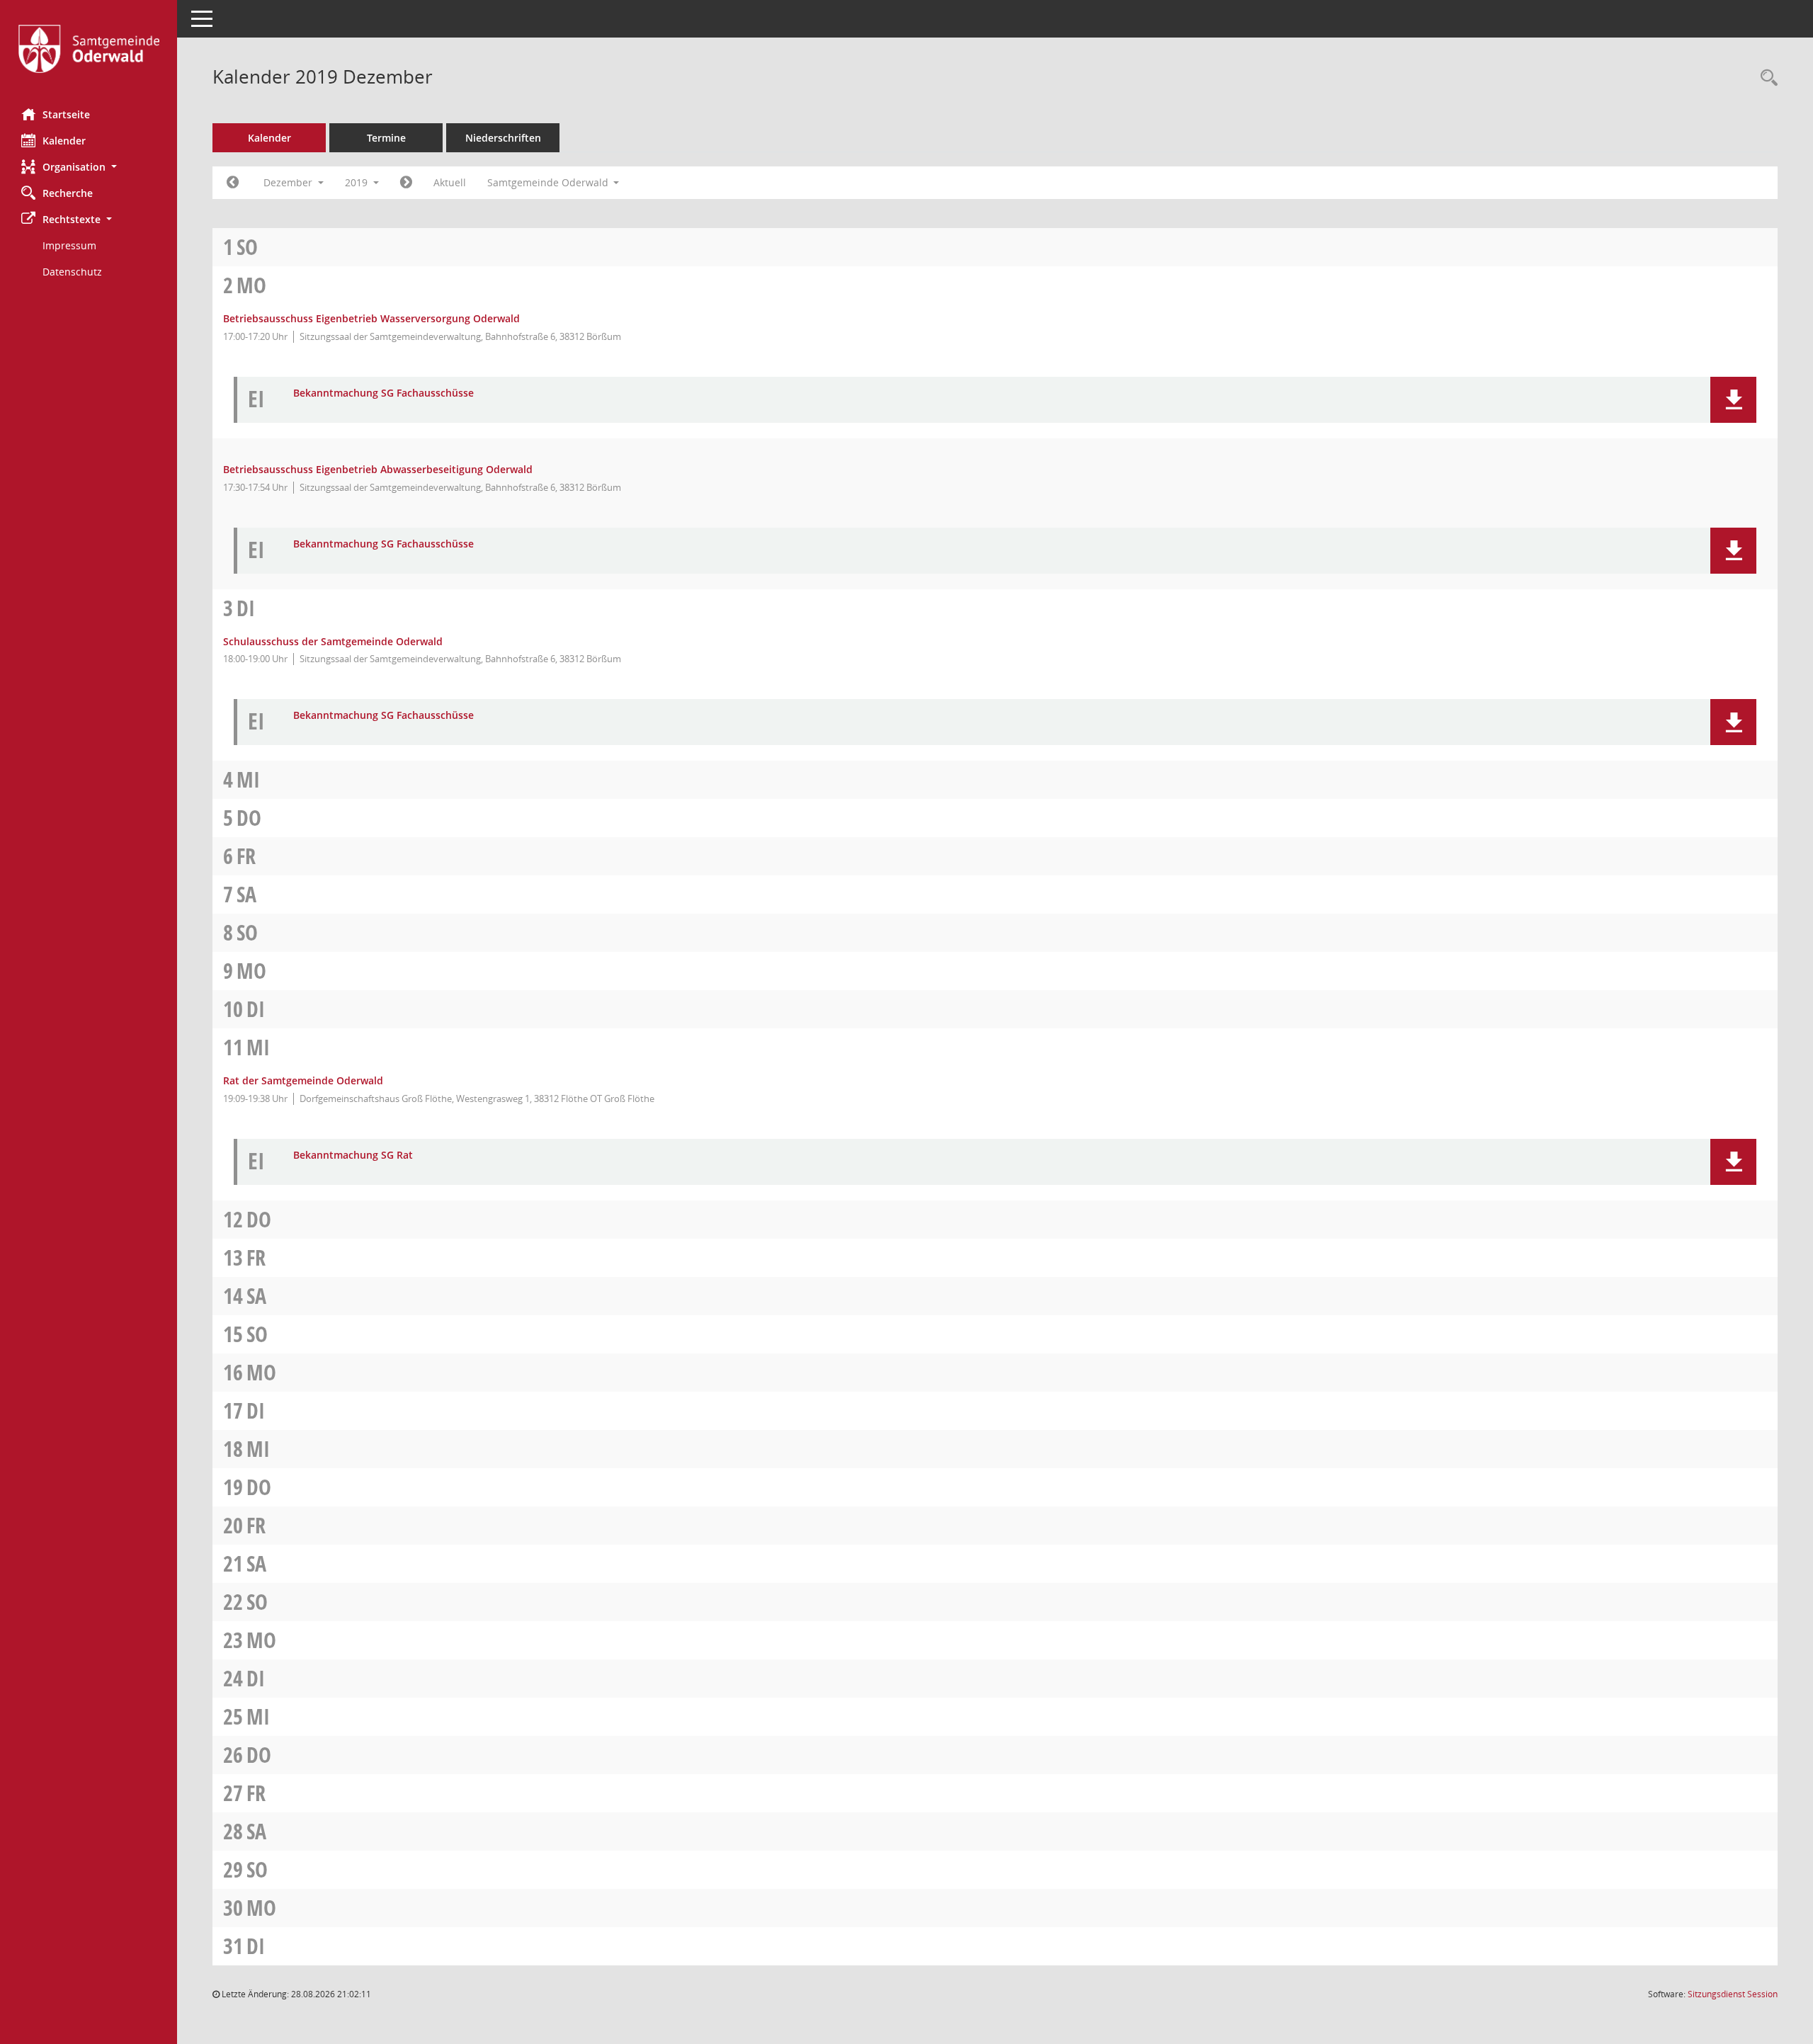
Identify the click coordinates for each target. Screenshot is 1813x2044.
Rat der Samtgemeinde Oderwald (303, 1080)
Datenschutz (72, 272)
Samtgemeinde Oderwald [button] (549, 182)
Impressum (69, 245)
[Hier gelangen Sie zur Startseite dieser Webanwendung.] (89, 49)
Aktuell (450, 182)
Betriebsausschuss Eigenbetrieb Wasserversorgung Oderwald (371, 318)
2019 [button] (358, 182)
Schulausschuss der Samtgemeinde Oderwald (333, 641)
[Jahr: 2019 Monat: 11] (233, 183)
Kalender (64, 141)
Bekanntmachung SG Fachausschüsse (383, 393)
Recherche (68, 193)
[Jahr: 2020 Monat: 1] (406, 183)
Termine (386, 138)
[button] (89, 167)
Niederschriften (503, 138)
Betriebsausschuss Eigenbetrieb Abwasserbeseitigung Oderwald (378, 469)
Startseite (66, 114)
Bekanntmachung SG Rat (353, 1156)
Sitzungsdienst (1733, 1994)
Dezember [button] (289, 182)
